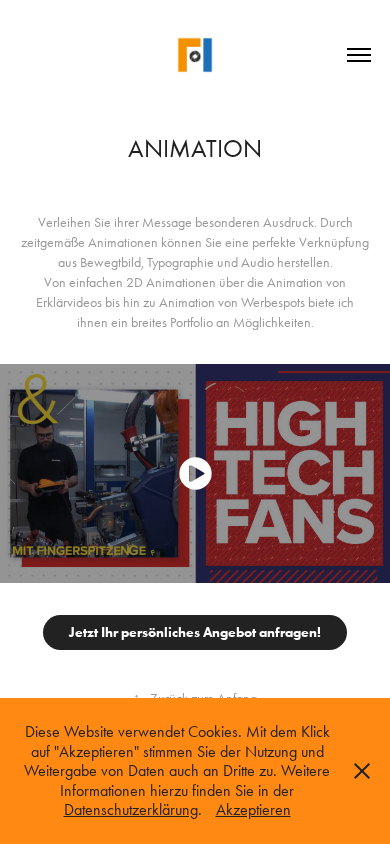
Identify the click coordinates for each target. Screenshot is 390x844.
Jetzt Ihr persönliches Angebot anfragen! (195, 632)
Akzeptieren (253, 809)
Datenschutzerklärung (131, 809)
